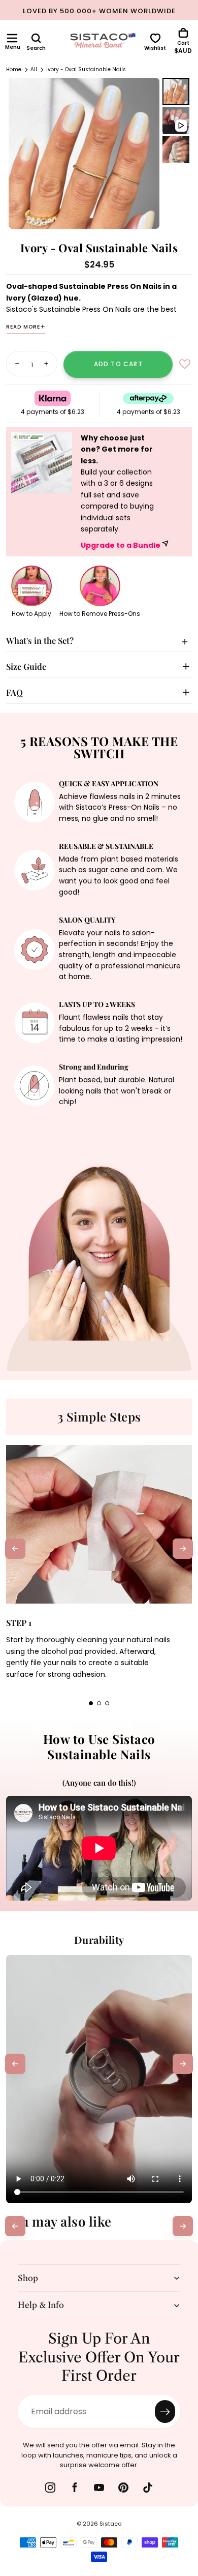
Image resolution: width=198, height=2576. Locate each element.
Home (14, 69)
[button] (12, 38)
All (34, 69)
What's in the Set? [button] (40, 640)
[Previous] (15, 1549)
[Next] (183, 1549)
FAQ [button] (14, 692)
